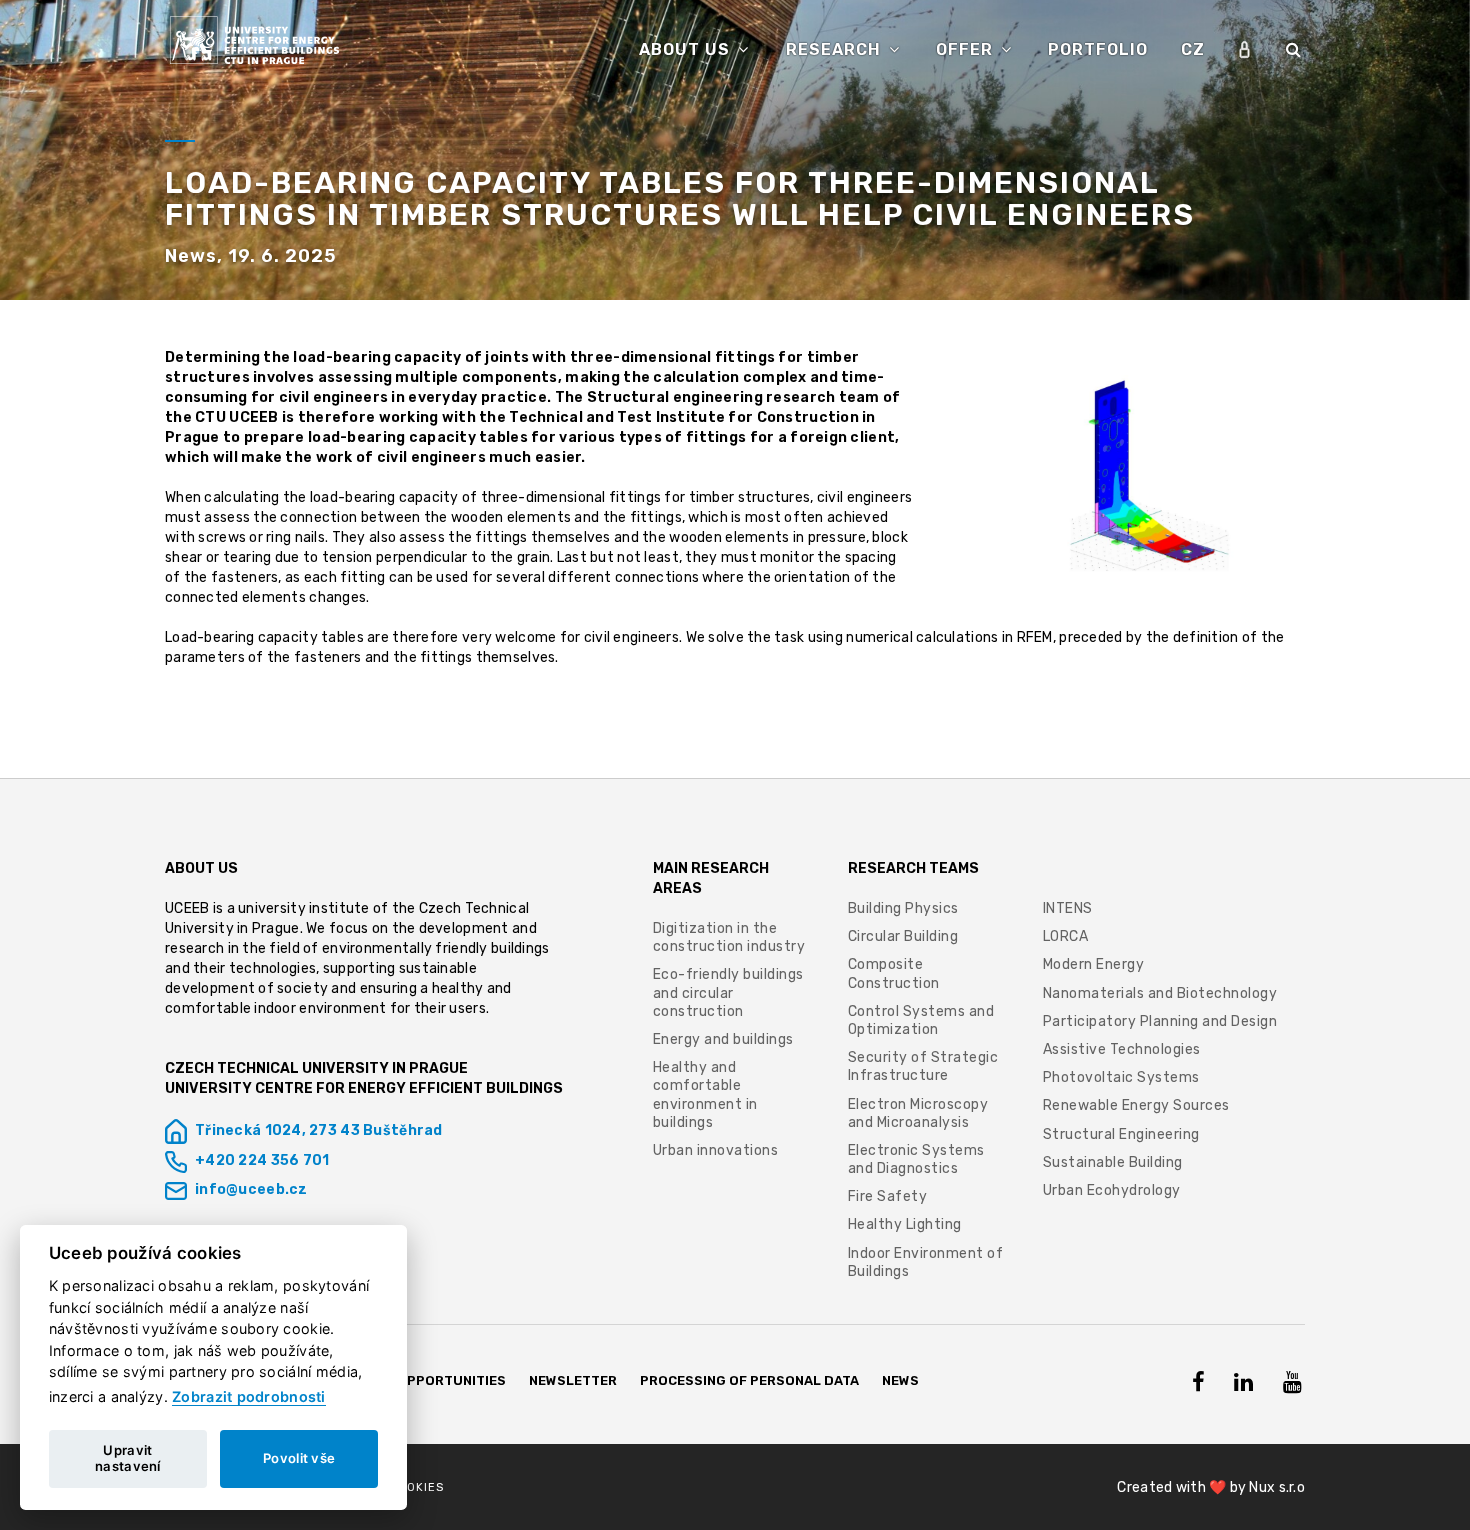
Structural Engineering (1121, 1134)
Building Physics (903, 908)
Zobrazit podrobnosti (249, 1396)
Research (836, 49)
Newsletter (573, 1380)
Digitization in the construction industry (729, 937)
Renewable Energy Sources (1136, 1105)
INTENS (1068, 908)
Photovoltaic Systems (1121, 1077)
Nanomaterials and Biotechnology (1160, 993)
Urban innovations (716, 1150)
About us (687, 49)
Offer (967, 49)
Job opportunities (436, 1380)
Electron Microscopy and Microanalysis (918, 1113)
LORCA (1066, 936)
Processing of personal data (749, 1380)
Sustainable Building (1113, 1162)
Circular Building (903, 936)
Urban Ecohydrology (1112, 1190)
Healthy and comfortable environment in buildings (705, 1095)
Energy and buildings (723, 1039)
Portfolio (1098, 49)
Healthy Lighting (905, 1224)
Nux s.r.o (1277, 1487)
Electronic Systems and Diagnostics (916, 1159)
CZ (1193, 49)
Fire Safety (888, 1196)
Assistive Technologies (1122, 1049)
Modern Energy (1094, 964)
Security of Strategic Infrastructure (923, 1066)
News (900, 1380)
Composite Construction (894, 973)
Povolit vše (299, 1458)
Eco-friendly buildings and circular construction (728, 992)
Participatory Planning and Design (1160, 1021)
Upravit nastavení (128, 1458)
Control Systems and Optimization (921, 1020)
